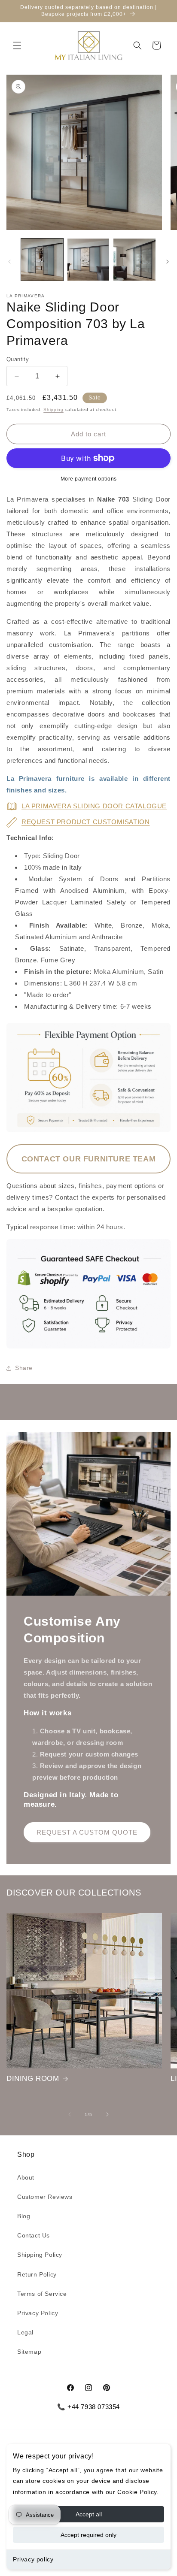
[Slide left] (9, 262)
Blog (24, 2216)
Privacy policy (33, 2559)
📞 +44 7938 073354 (88, 2407)
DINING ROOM (33, 2079)
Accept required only (88, 2535)
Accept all (89, 2514)
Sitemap (29, 2352)
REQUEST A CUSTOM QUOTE (87, 1832)
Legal (25, 2332)
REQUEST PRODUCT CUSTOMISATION (85, 822)
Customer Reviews (45, 2197)
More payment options (89, 479)
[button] (17, 45)
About (26, 2177)
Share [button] (24, 1368)
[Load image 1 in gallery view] (42, 260)
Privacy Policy (38, 2313)
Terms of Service (42, 2294)
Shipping (53, 410)
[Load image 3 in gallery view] (134, 260)
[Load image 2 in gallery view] (88, 260)
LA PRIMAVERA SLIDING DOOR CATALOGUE (94, 806)
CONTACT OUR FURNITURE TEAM (89, 1159)
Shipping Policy (40, 2255)
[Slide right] (168, 262)
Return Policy (37, 2274)
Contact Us (34, 2235)
